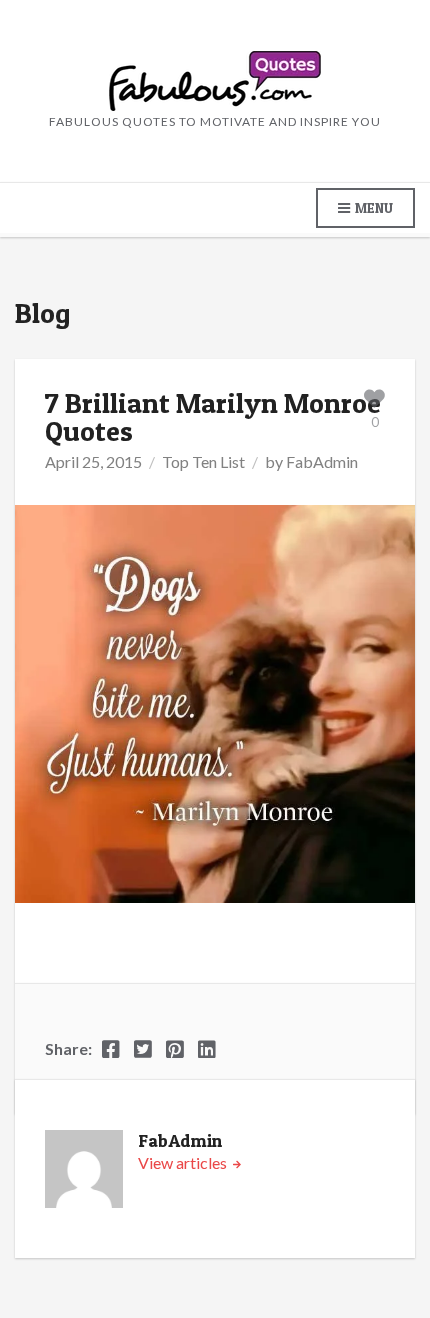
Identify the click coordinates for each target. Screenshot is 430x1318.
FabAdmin (322, 461)
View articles (184, 1162)
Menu (372, 207)
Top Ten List (203, 461)
